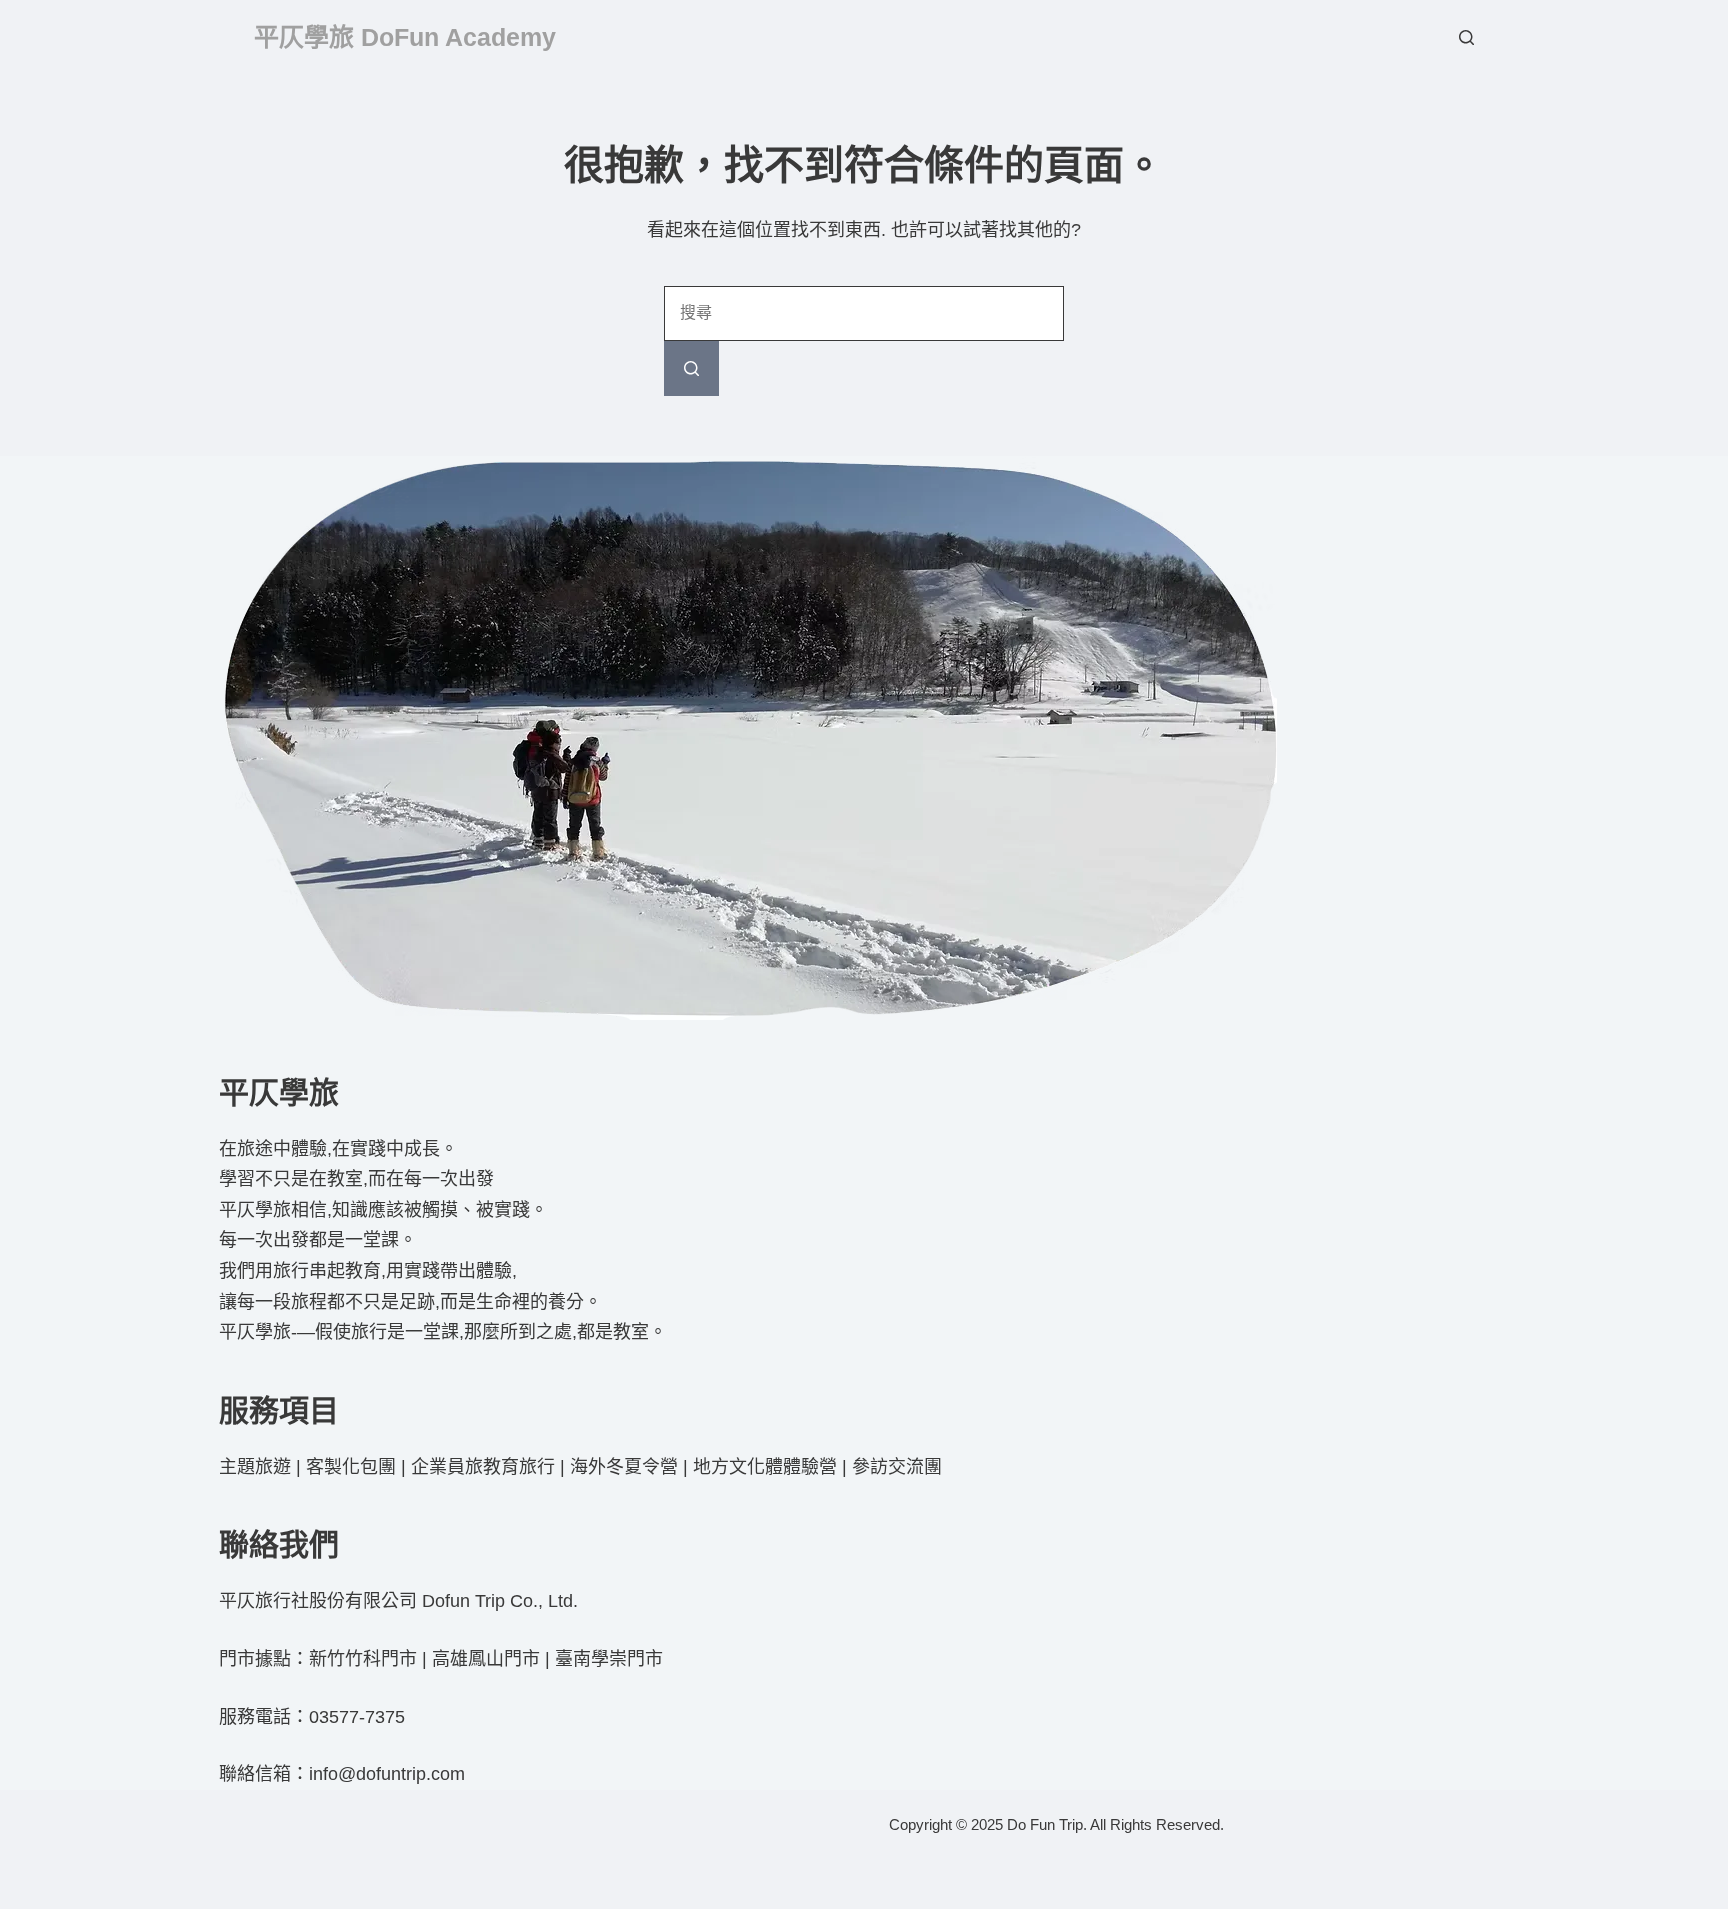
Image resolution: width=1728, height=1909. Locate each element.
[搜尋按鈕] (691, 368)
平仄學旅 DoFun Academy (405, 37)
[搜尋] (1466, 37)
